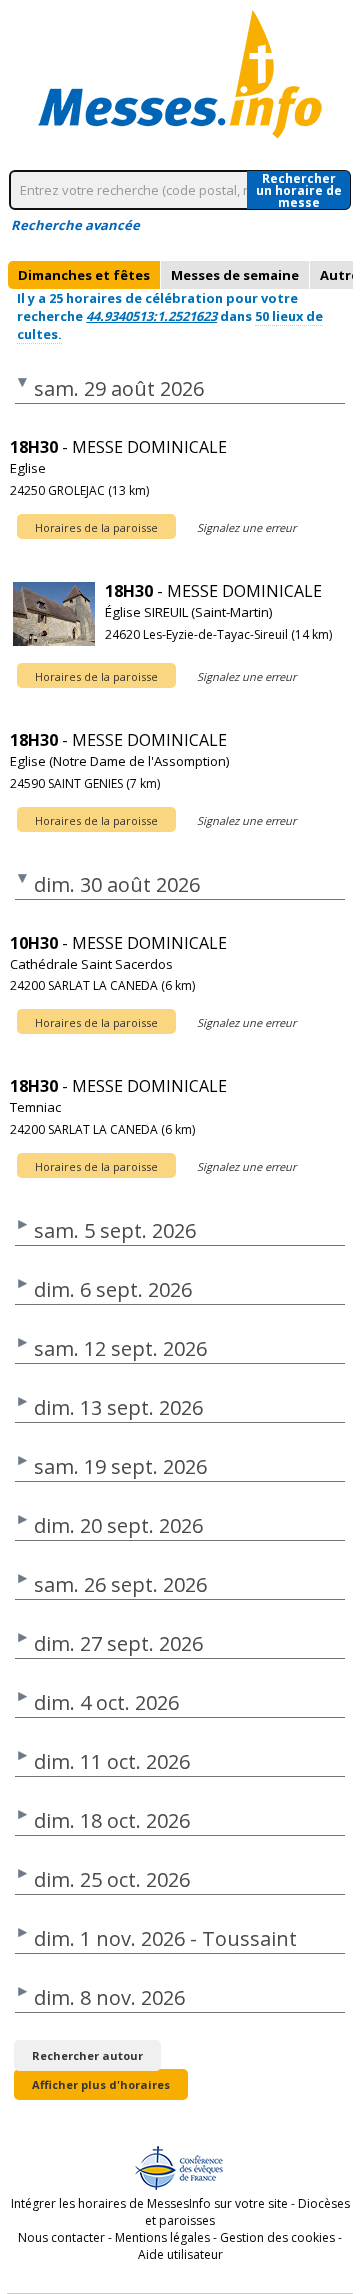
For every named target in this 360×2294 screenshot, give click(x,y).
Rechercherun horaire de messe (299, 190)
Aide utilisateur (180, 2254)
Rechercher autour (87, 2055)
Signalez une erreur (246, 527)
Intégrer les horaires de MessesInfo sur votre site (149, 2203)
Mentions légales (162, 2237)
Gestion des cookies (277, 2237)
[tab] (84, 275)
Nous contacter (61, 2237)
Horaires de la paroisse (96, 527)
